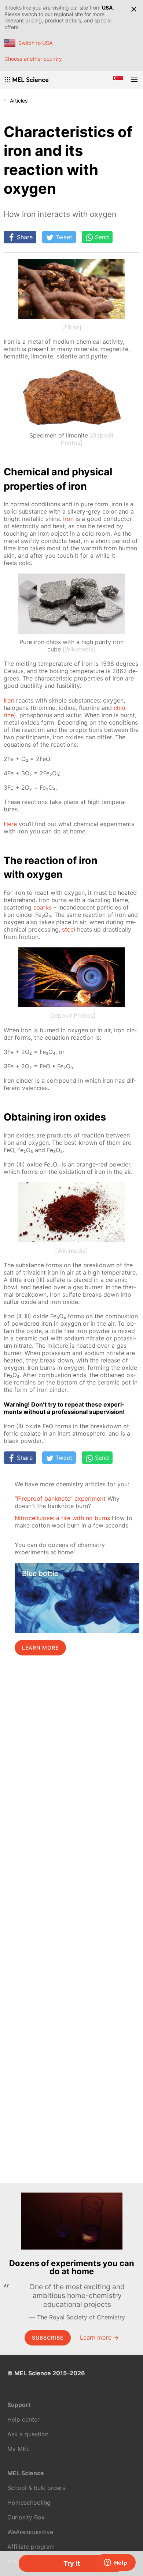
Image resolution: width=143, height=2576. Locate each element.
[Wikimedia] (79, 649)
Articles (19, 101)
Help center (23, 2419)
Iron (68, 519)
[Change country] (118, 80)
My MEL (19, 2449)
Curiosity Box (26, 2517)
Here (10, 824)
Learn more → (99, 2337)
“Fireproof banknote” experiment (60, 1498)
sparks (43, 907)
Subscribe (48, 2338)
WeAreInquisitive (30, 2532)
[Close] (134, 9)
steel (69, 929)
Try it (72, 2563)
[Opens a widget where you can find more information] (115, 2563)
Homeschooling (29, 2502)
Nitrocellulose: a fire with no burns (62, 1518)
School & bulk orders (36, 2488)
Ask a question (28, 2434)
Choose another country (33, 59)
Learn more (40, 1648)
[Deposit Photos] (72, 1015)
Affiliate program (31, 2547)
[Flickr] (72, 327)
